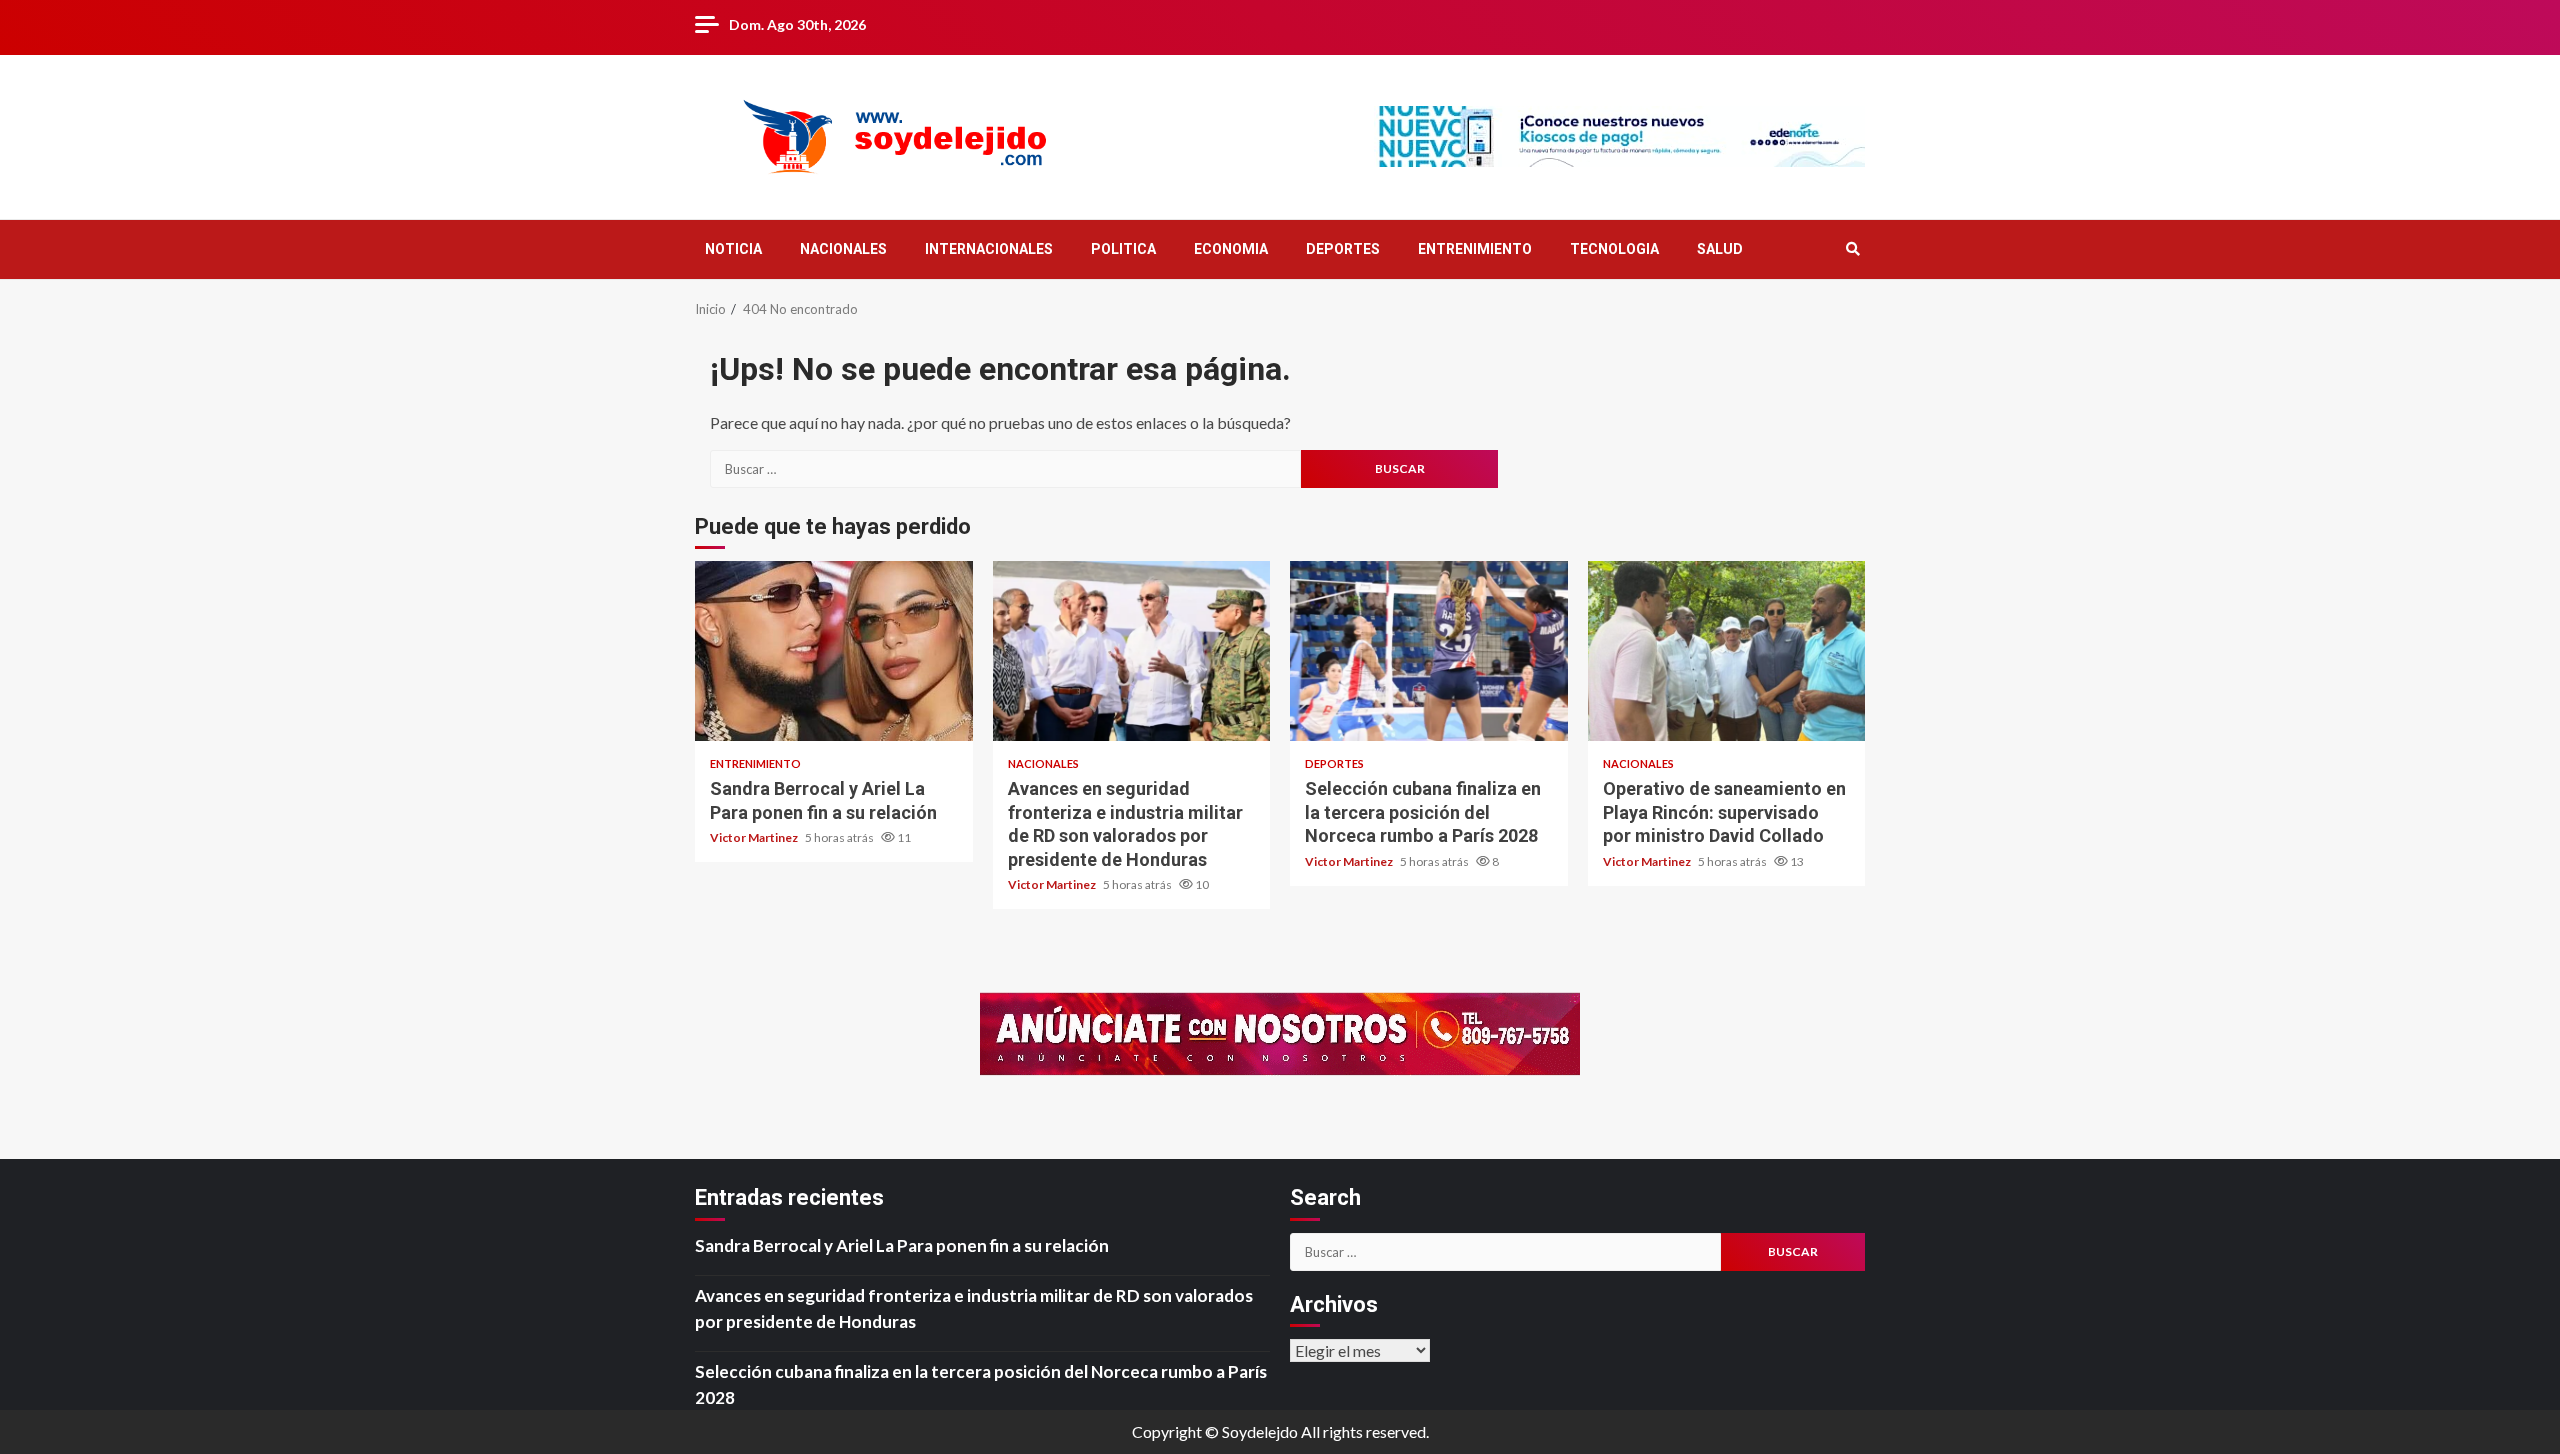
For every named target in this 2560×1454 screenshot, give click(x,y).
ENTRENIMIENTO (1475, 249)
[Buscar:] (1005, 469)
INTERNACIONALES (989, 249)
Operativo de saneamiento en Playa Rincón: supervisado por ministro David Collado (1727, 651)
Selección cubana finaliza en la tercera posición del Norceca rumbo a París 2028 (1429, 651)
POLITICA (1123, 249)
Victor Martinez (755, 837)
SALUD (1720, 249)
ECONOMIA (1231, 249)
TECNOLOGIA (1614, 249)
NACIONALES (843, 249)
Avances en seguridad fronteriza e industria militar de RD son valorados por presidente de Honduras (1132, 651)
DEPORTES (1343, 249)
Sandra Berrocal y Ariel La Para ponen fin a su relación (834, 651)
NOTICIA (733, 249)
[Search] (1852, 249)
